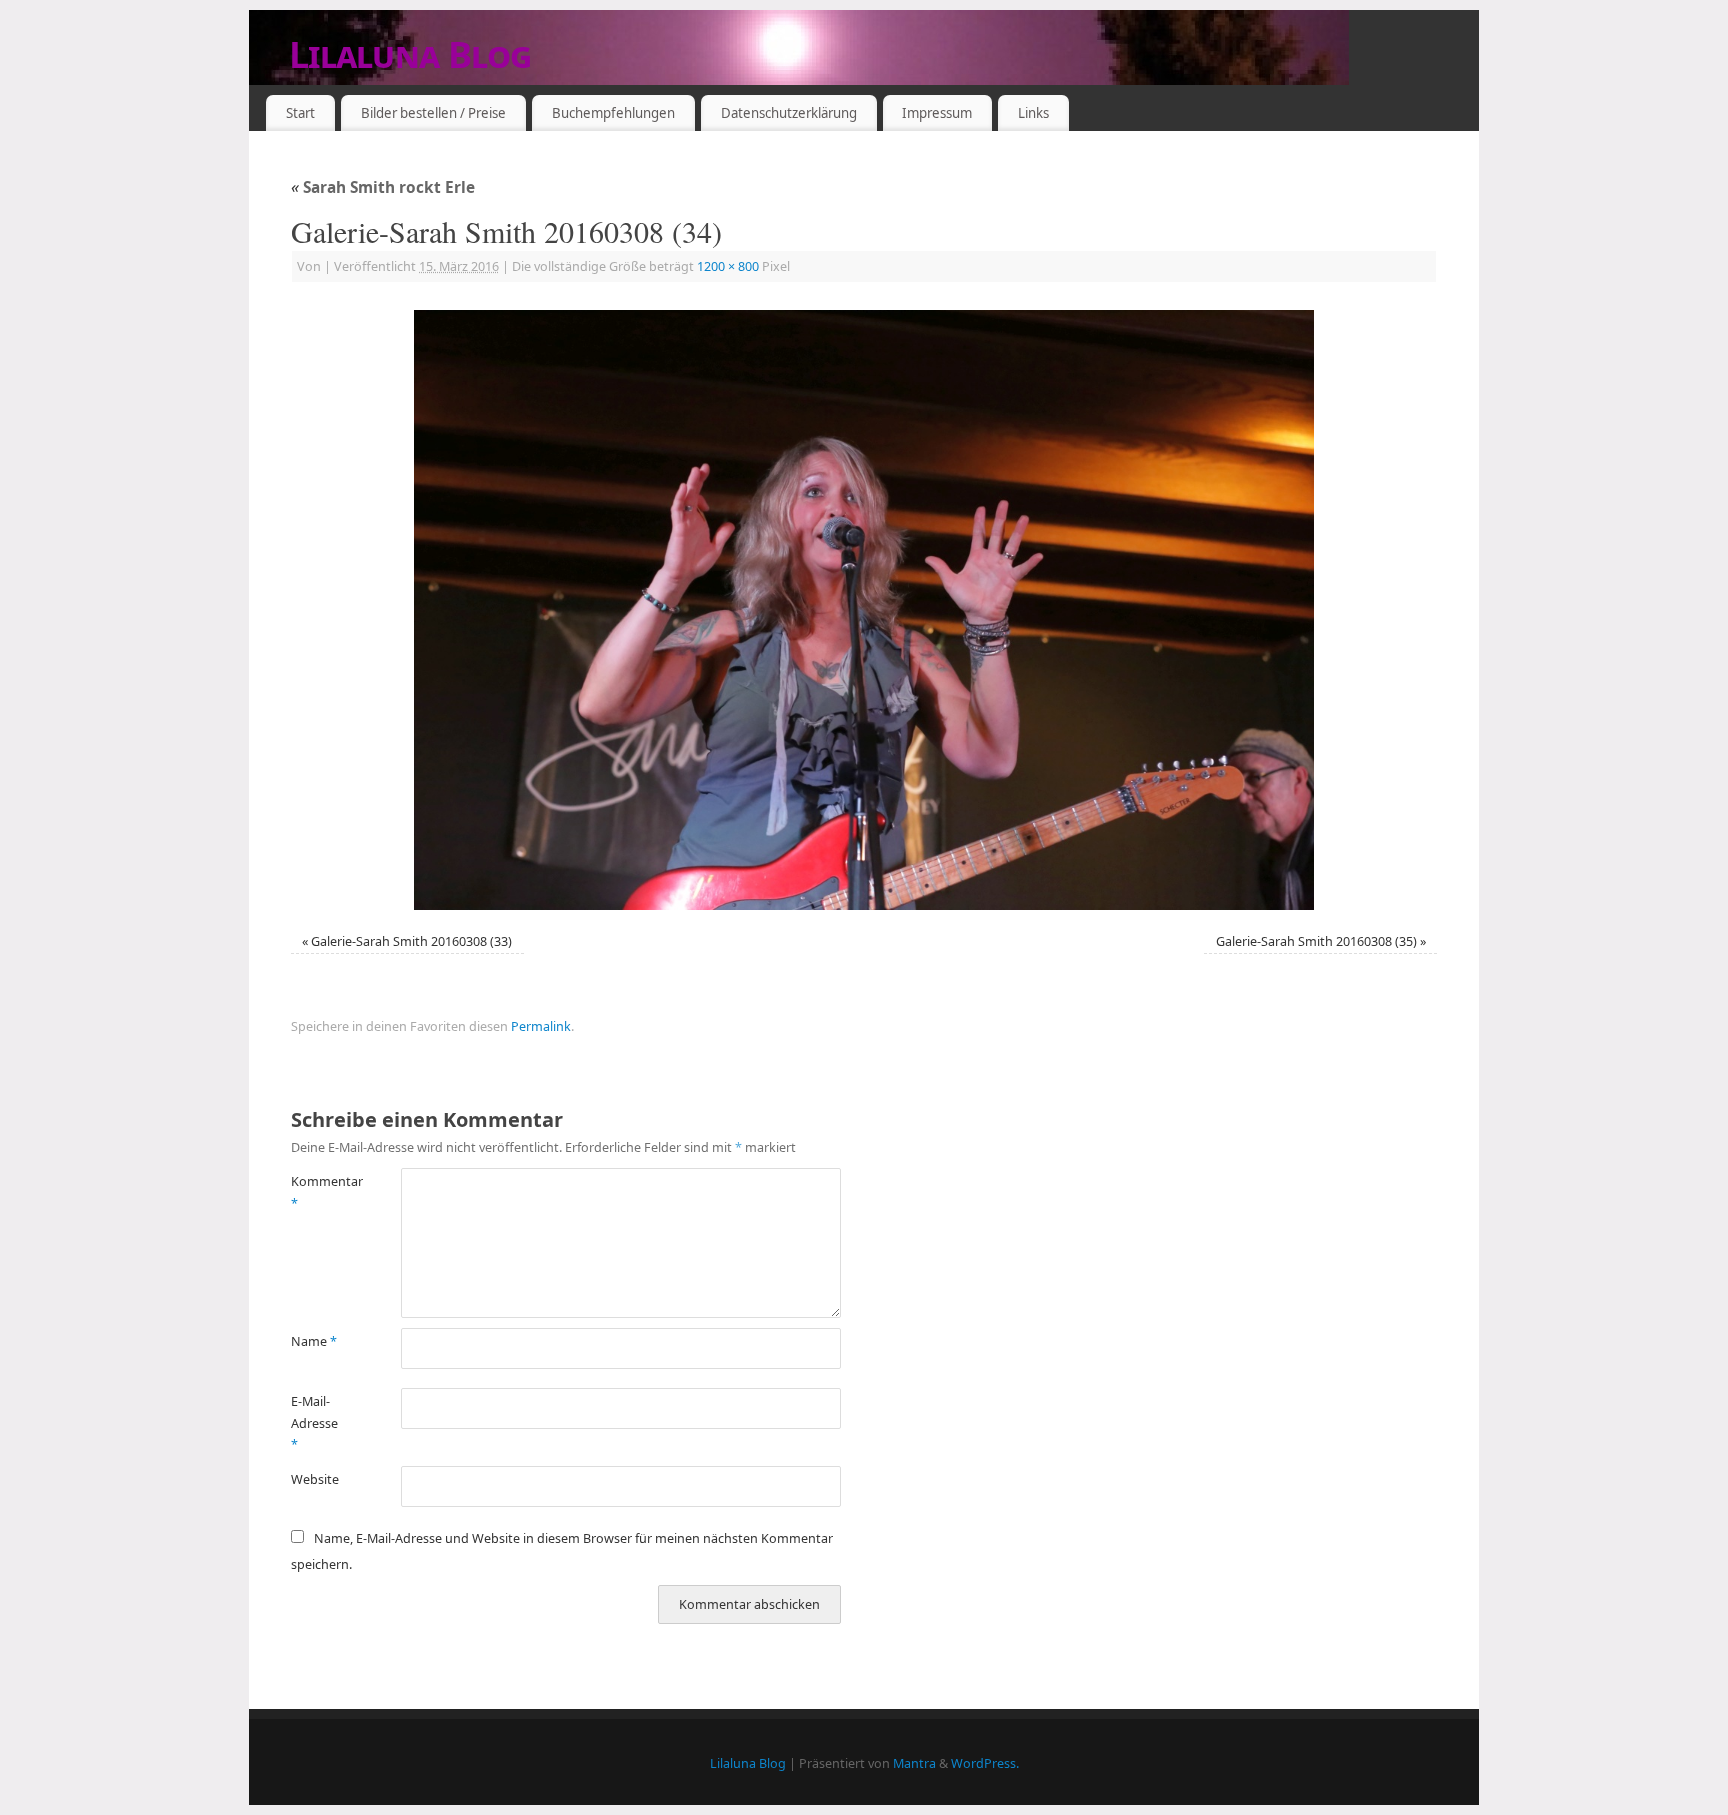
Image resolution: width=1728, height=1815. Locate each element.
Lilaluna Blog (410, 54)
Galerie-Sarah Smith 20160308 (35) (1316, 941)
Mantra (914, 1763)
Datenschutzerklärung (789, 113)
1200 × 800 (728, 266)
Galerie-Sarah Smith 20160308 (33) (411, 941)
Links (1033, 113)
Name (314, 1341)
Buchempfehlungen (613, 113)
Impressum (937, 113)
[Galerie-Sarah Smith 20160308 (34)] (864, 610)
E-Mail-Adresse (314, 1423)
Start (300, 113)
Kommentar (318, 1192)
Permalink (541, 1026)
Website (315, 1479)
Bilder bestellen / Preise (433, 113)
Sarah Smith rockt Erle (383, 187)
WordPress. (985, 1763)
